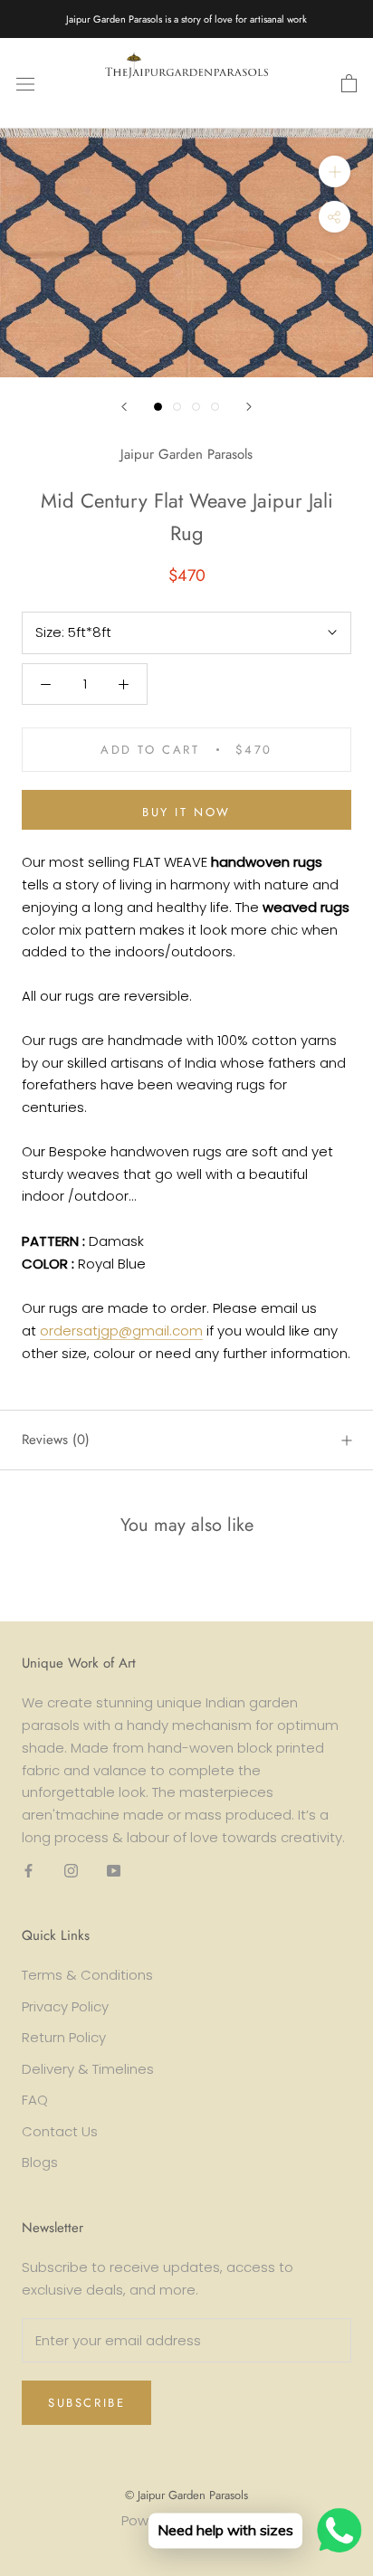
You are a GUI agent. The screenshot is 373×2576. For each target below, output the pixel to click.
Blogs (40, 2162)
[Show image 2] (177, 407)
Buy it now (186, 812)
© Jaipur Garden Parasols (186, 2495)
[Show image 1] (158, 407)
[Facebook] (29, 1871)
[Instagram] (71, 1871)
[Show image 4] (215, 407)
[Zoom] (335, 171)
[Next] (249, 407)
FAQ (35, 2100)
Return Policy (64, 2037)
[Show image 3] (196, 407)
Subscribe (86, 2403)
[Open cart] (349, 83)
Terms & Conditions (87, 1975)
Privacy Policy (65, 2006)
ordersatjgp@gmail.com (121, 1331)
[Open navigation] (25, 83)
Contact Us (60, 2131)
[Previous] (124, 407)
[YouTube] (114, 1871)
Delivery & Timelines (88, 2069)
